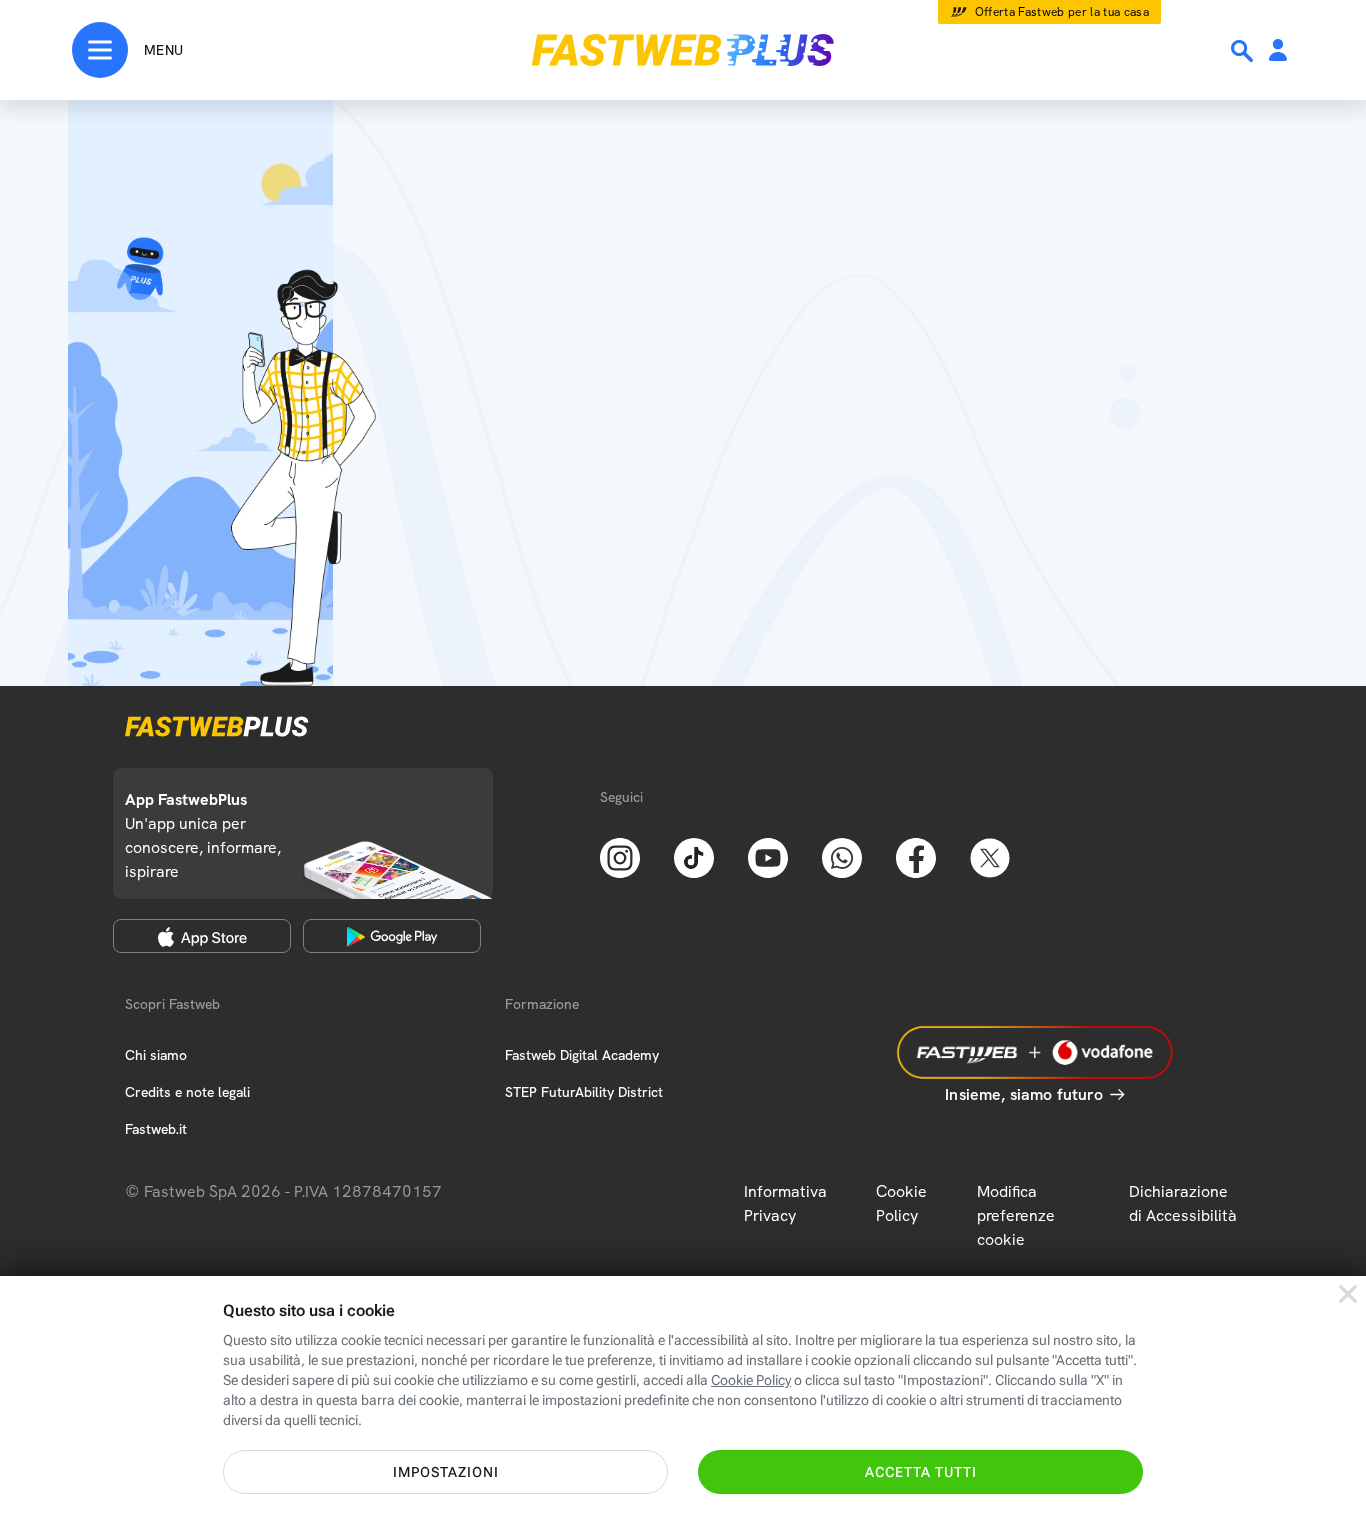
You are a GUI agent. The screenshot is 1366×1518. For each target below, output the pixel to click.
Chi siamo (156, 1055)
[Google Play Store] (392, 936)
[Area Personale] (1278, 51)
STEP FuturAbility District (584, 1092)
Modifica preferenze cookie (1016, 1215)
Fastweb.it (156, 1129)
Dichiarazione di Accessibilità (1183, 1203)
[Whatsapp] (842, 856)
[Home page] (683, 50)
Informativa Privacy (785, 1203)
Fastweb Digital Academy (582, 1055)
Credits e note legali (187, 1092)
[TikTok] (694, 856)
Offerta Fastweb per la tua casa (1062, 12)
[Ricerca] (1244, 51)
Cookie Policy (901, 1203)
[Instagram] (620, 856)
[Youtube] (768, 856)
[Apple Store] (202, 936)
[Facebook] (916, 856)
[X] (990, 856)
